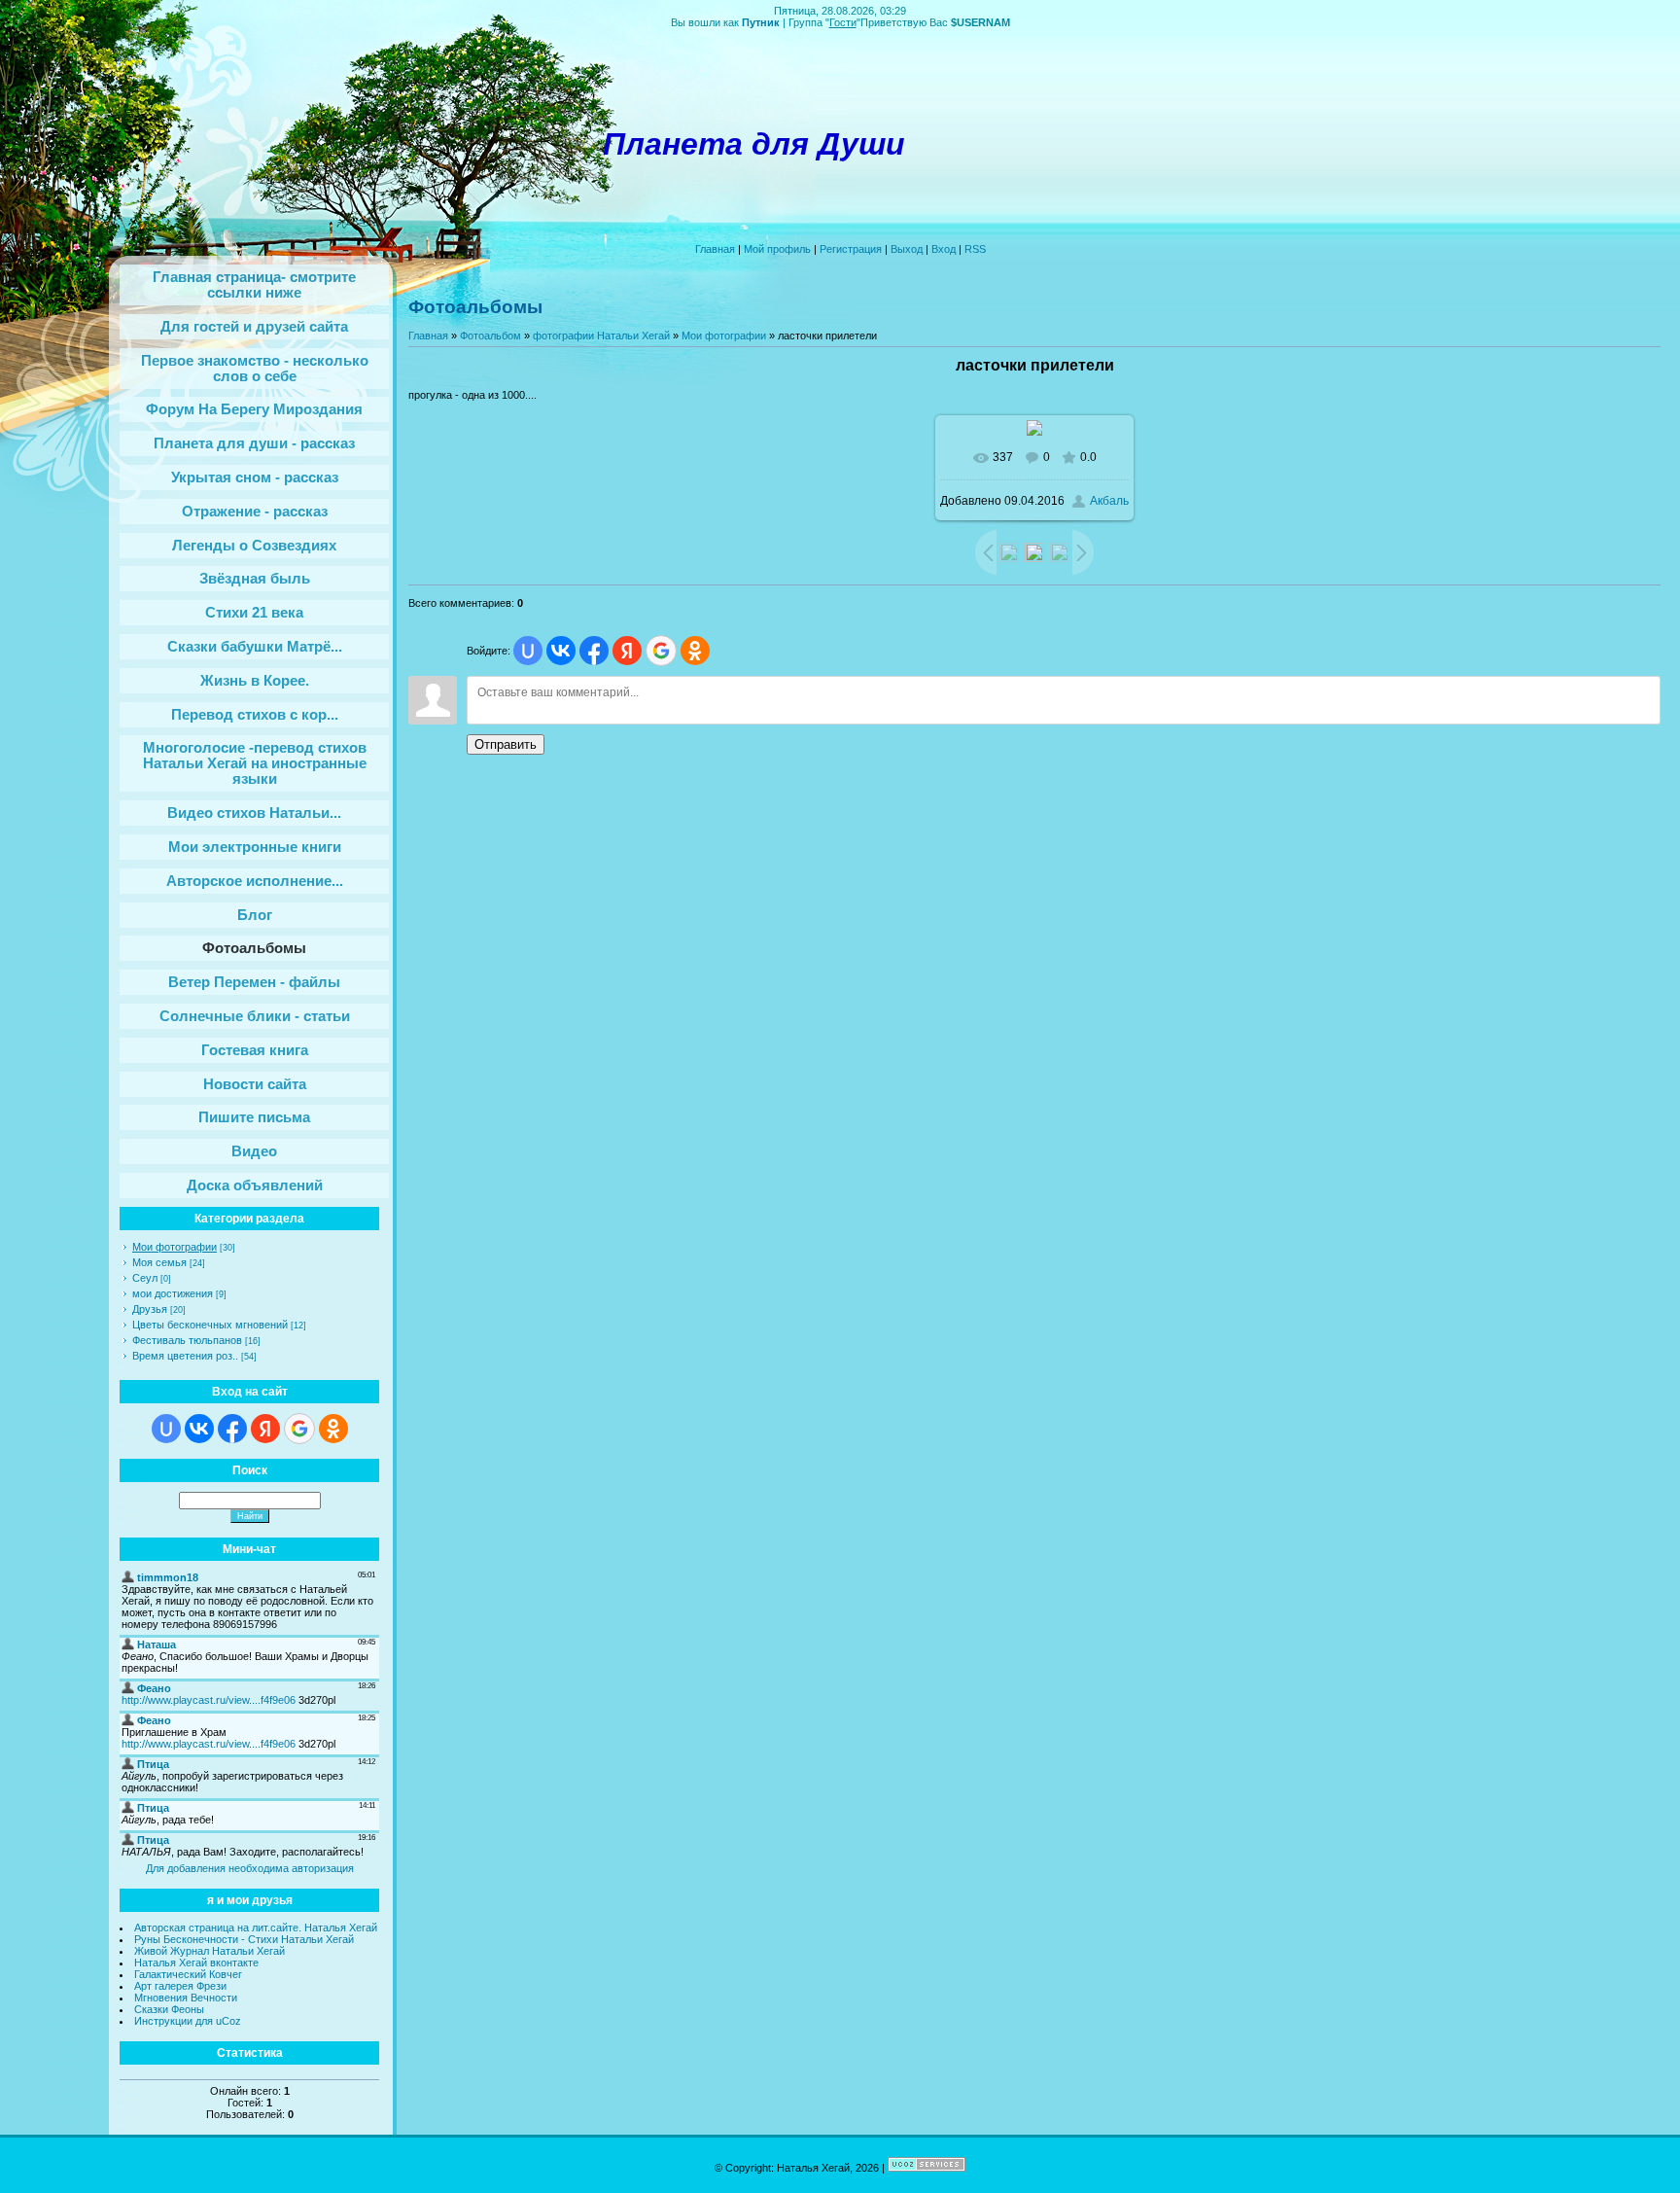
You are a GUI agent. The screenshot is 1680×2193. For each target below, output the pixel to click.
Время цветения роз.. (185, 1356)
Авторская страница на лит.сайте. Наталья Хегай (256, 1928)
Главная (715, 249)
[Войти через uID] (166, 1429)
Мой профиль (777, 249)
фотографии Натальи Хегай (601, 336)
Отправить (506, 744)
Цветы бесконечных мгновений (210, 1325)
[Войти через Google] (299, 1429)
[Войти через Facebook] (232, 1429)
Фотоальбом (490, 336)
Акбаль (1109, 501)
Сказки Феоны (169, 2009)
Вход (944, 249)
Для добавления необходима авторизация (250, 1868)
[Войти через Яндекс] (265, 1429)
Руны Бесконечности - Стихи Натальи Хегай (244, 1939)
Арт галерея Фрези (180, 1986)
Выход (907, 249)
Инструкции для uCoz (188, 2021)
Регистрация (851, 249)
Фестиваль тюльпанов (187, 1340)
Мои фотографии (175, 1247)
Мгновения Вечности (186, 1998)
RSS (975, 249)
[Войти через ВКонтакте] (199, 1429)
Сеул (145, 1278)
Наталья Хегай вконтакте (196, 1963)
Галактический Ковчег (188, 1974)
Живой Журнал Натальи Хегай (210, 1951)
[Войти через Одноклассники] (333, 1429)
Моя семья (159, 1262)
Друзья (150, 1309)
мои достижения (173, 1293)
